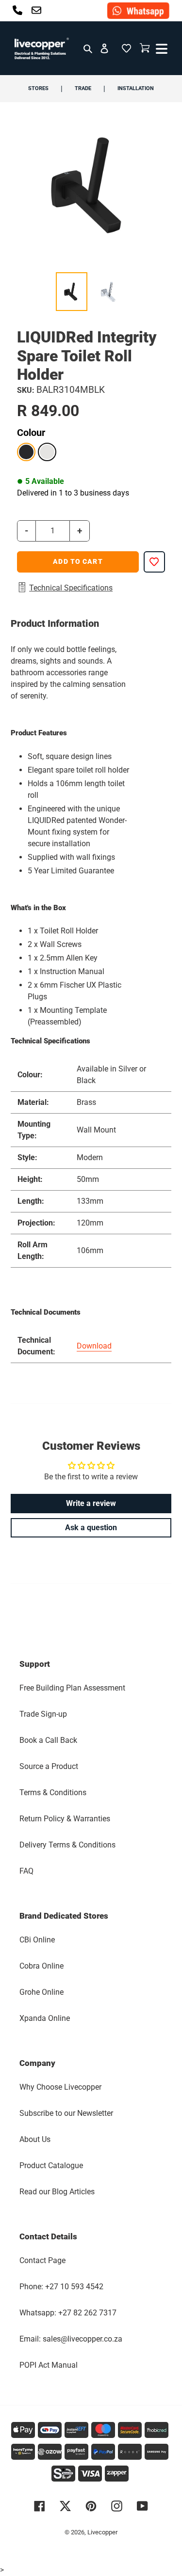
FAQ (26, 1871)
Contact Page (42, 2260)
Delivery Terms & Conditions (67, 1845)
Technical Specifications (71, 588)
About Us (35, 2139)
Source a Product (49, 1766)
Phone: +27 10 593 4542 (61, 2287)
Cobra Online (41, 1966)
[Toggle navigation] (160, 48)
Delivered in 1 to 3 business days (73, 493)
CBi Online (37, 1940)
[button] (126, 48)
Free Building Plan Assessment (72, 1688)
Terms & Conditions (53, 1792)
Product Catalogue (51, 2165)
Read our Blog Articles (57, 2192)
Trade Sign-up (43, 1714)
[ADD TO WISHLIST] (154, 562)
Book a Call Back (48, 1740)
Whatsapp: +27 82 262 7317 (68, 2313)
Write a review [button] (91, 1503)
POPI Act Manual (49, 2365)
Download (94, 1346)
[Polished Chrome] (47, 452)
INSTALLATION (136, 88)
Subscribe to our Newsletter (66, 2113)
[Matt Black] (26, 452)
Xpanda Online (45, 2018)
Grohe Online (41, 1992)
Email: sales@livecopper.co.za (71, 2339)
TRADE (83, 88)
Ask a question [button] (91, 1528)
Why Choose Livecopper (60, 2087)
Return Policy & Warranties (65, 1819)
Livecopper (102, 2532)
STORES (38, 88)
